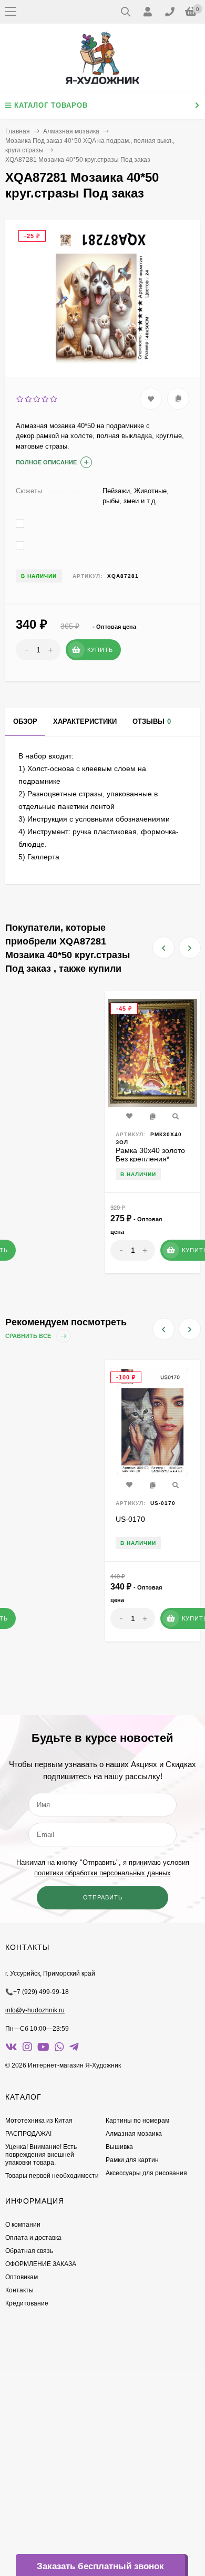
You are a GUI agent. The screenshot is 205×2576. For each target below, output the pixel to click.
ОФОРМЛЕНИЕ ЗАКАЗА (41, 2264)
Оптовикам (22, 2277)
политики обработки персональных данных (102, 1873)
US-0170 (130, 1519)
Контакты (19, 2290)
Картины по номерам (137, 2121)
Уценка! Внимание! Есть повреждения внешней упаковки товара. (41, 2155)
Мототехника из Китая (39, 2121)
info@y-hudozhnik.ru (35, 2010)
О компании (23, 2225)
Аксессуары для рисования (146, 2173)
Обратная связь (29, 2251)
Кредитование (27, 2303)
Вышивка (119, 2147)
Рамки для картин (132, 2160)
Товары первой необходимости (52, 2176)
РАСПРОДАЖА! (28, 2134)
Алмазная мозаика (71, 131)
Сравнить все (29, 1336)
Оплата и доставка (33, 2238)
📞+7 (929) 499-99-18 (37, 1992)
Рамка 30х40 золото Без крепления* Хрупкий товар (150, 1159)
